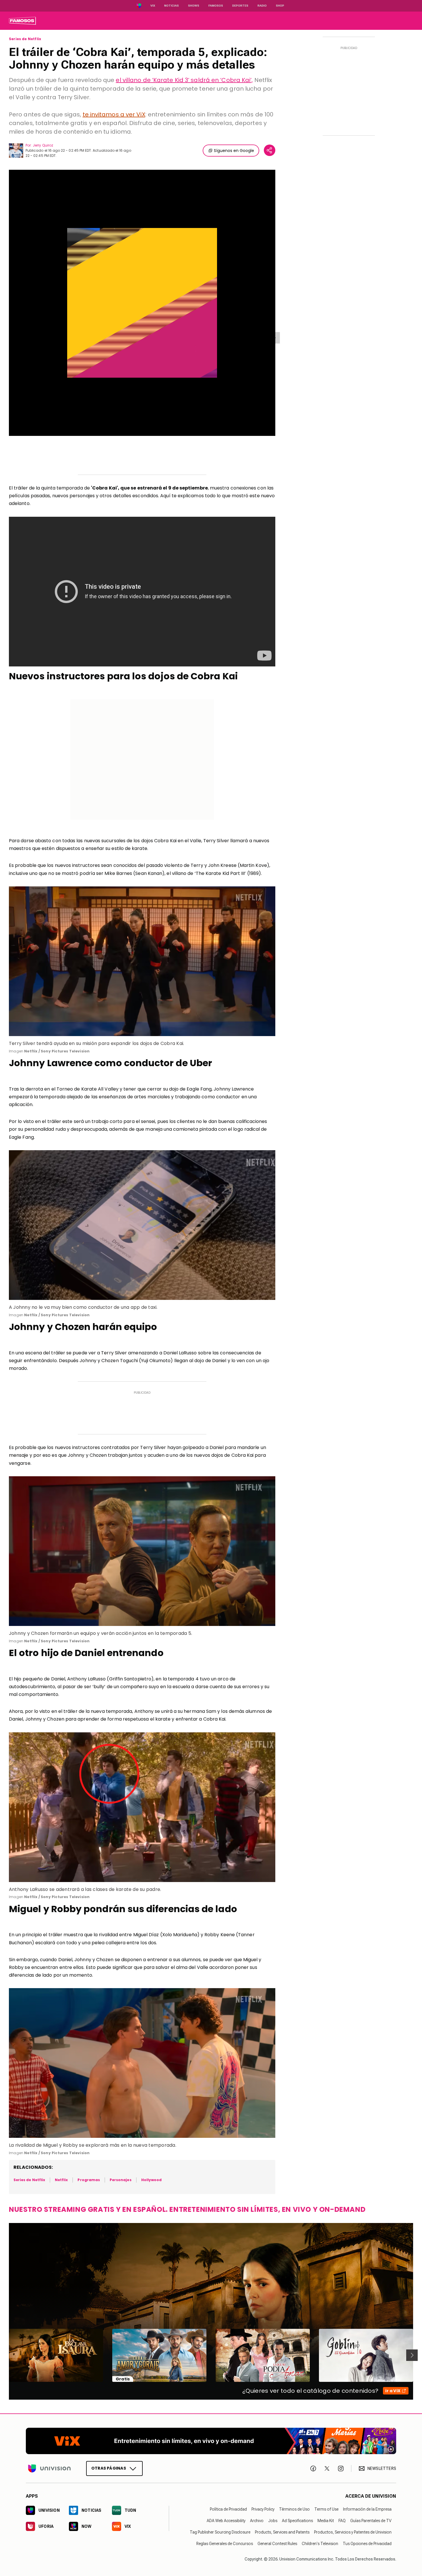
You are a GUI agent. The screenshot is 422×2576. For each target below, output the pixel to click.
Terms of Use (326, 2509)
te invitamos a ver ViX (114, 114)
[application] (142, 303)
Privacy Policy (263, 2509)
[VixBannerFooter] (211, 2441)
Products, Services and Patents (282, 2532)
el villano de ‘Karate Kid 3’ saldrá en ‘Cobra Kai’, (184, 80)
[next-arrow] (412, 2355)
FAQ (342, 2521)
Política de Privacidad (228, 2509)
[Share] (270, 150)
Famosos (216, 6)
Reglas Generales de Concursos (225, 2544)
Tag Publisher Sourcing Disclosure (220, 2532)
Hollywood (152, 2180)
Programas (89, 2180)
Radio (262, 6)
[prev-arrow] (5, 2355)
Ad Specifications (297, 2521)
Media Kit (326, 2521)
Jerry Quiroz (43, 145)
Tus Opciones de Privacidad (367, 2544)
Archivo (257, 2521)
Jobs (273, 2521)
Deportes (240, 6)
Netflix (61, 2180)
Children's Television (320, 2544)
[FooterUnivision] (49, 2468)
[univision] (22, 21)
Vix (153, 6)
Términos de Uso (294, 2509)
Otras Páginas (109, 2468)
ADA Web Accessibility (226, 2521)
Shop (280, 6)
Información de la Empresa (367, 2509)
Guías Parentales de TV (371, 2521)
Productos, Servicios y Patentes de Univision (353, 2532)
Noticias (172, 6)
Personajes (121, 2180)
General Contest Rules (277, 2544)
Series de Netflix (25, 39)
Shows (194, 6)
